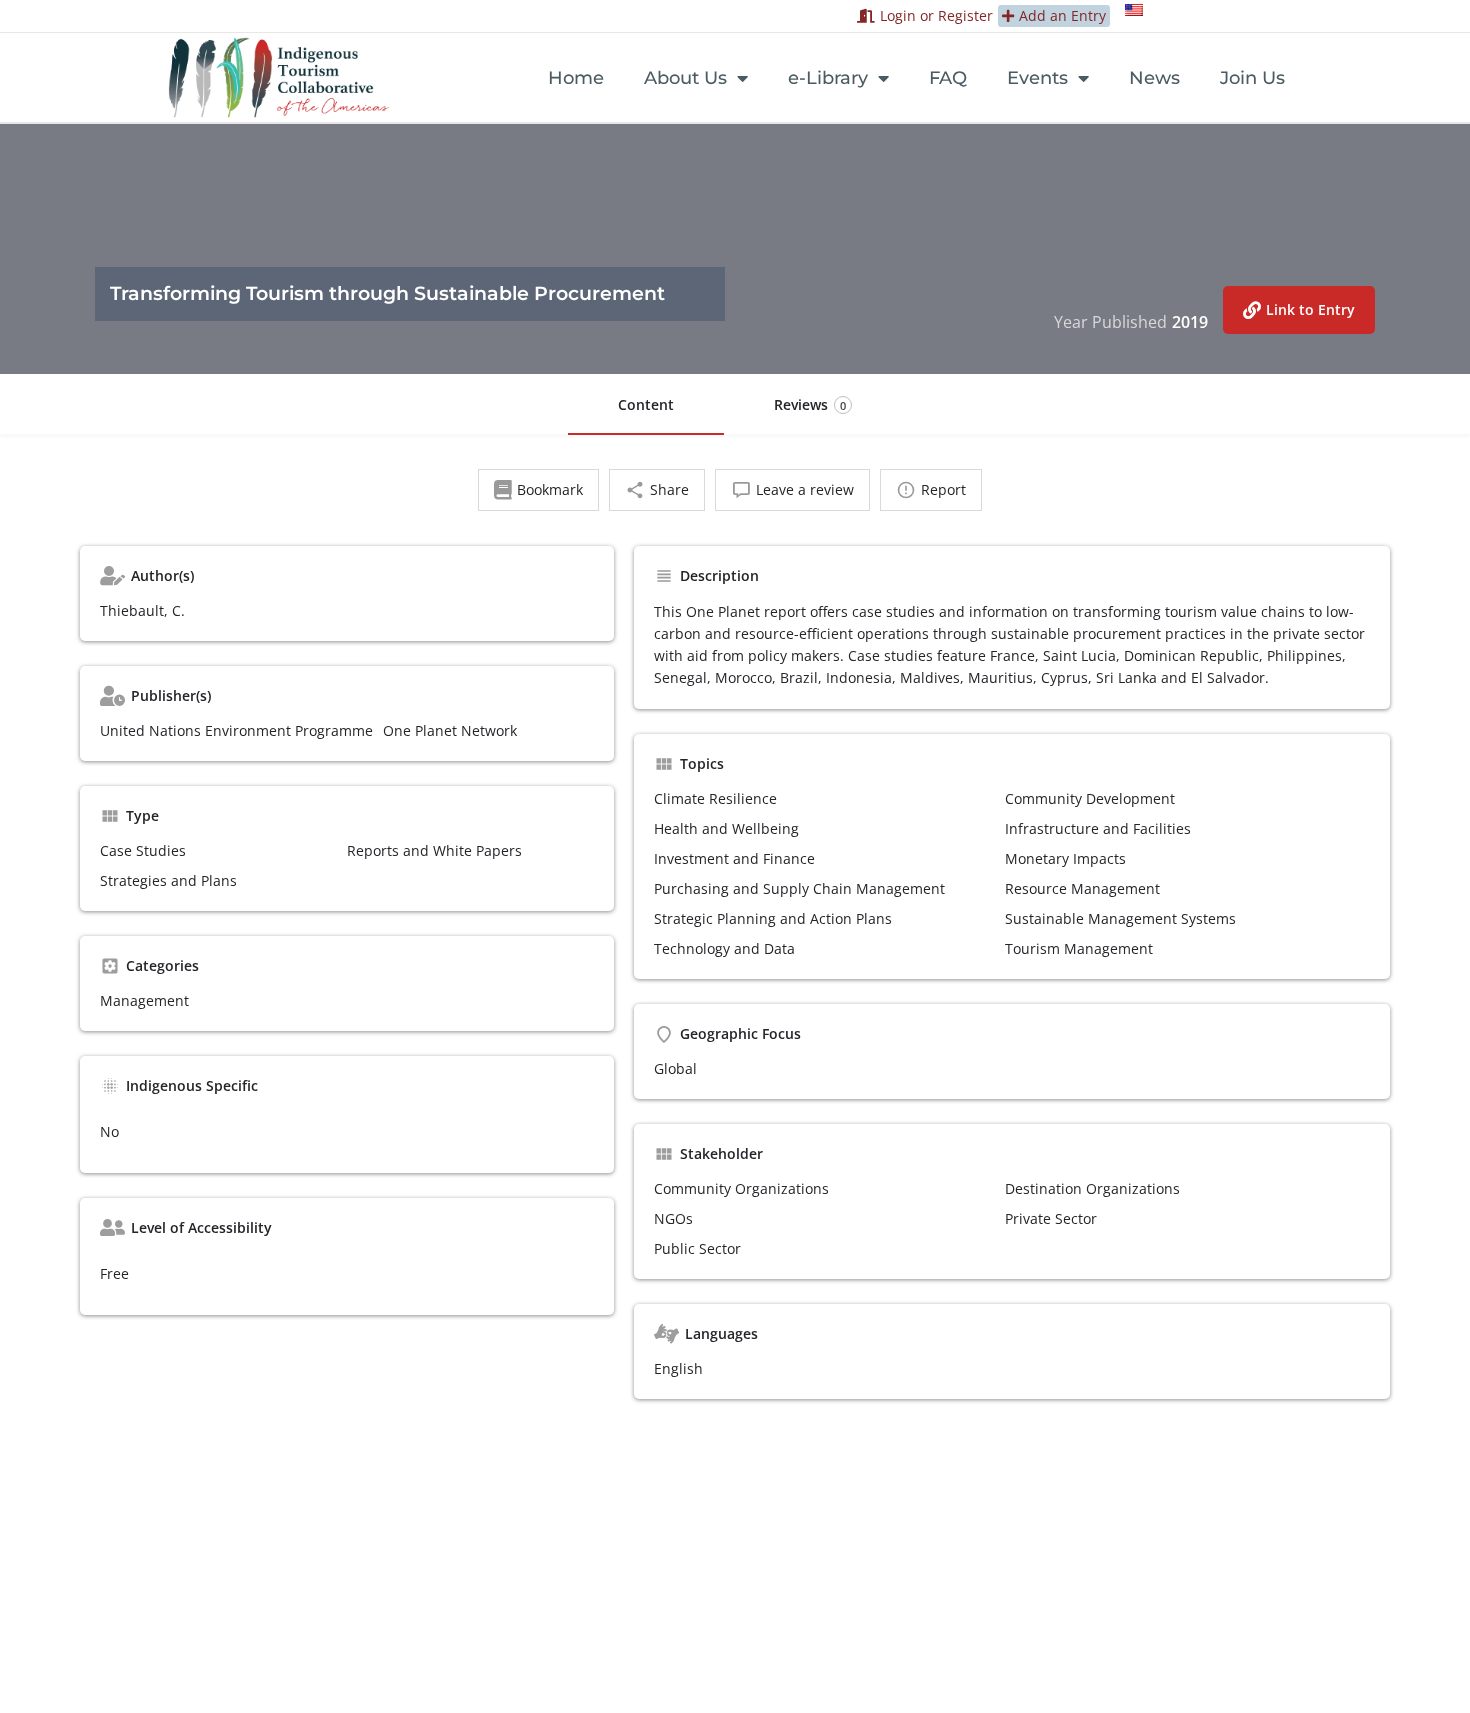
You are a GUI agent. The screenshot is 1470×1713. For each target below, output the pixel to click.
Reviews (810, 404)
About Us (685, 78)
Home (576, 78)
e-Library (828, 78)
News (1154, 78)
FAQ (948, 78)
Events (1037, 78)
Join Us (1252, 78)
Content (646, 404)
